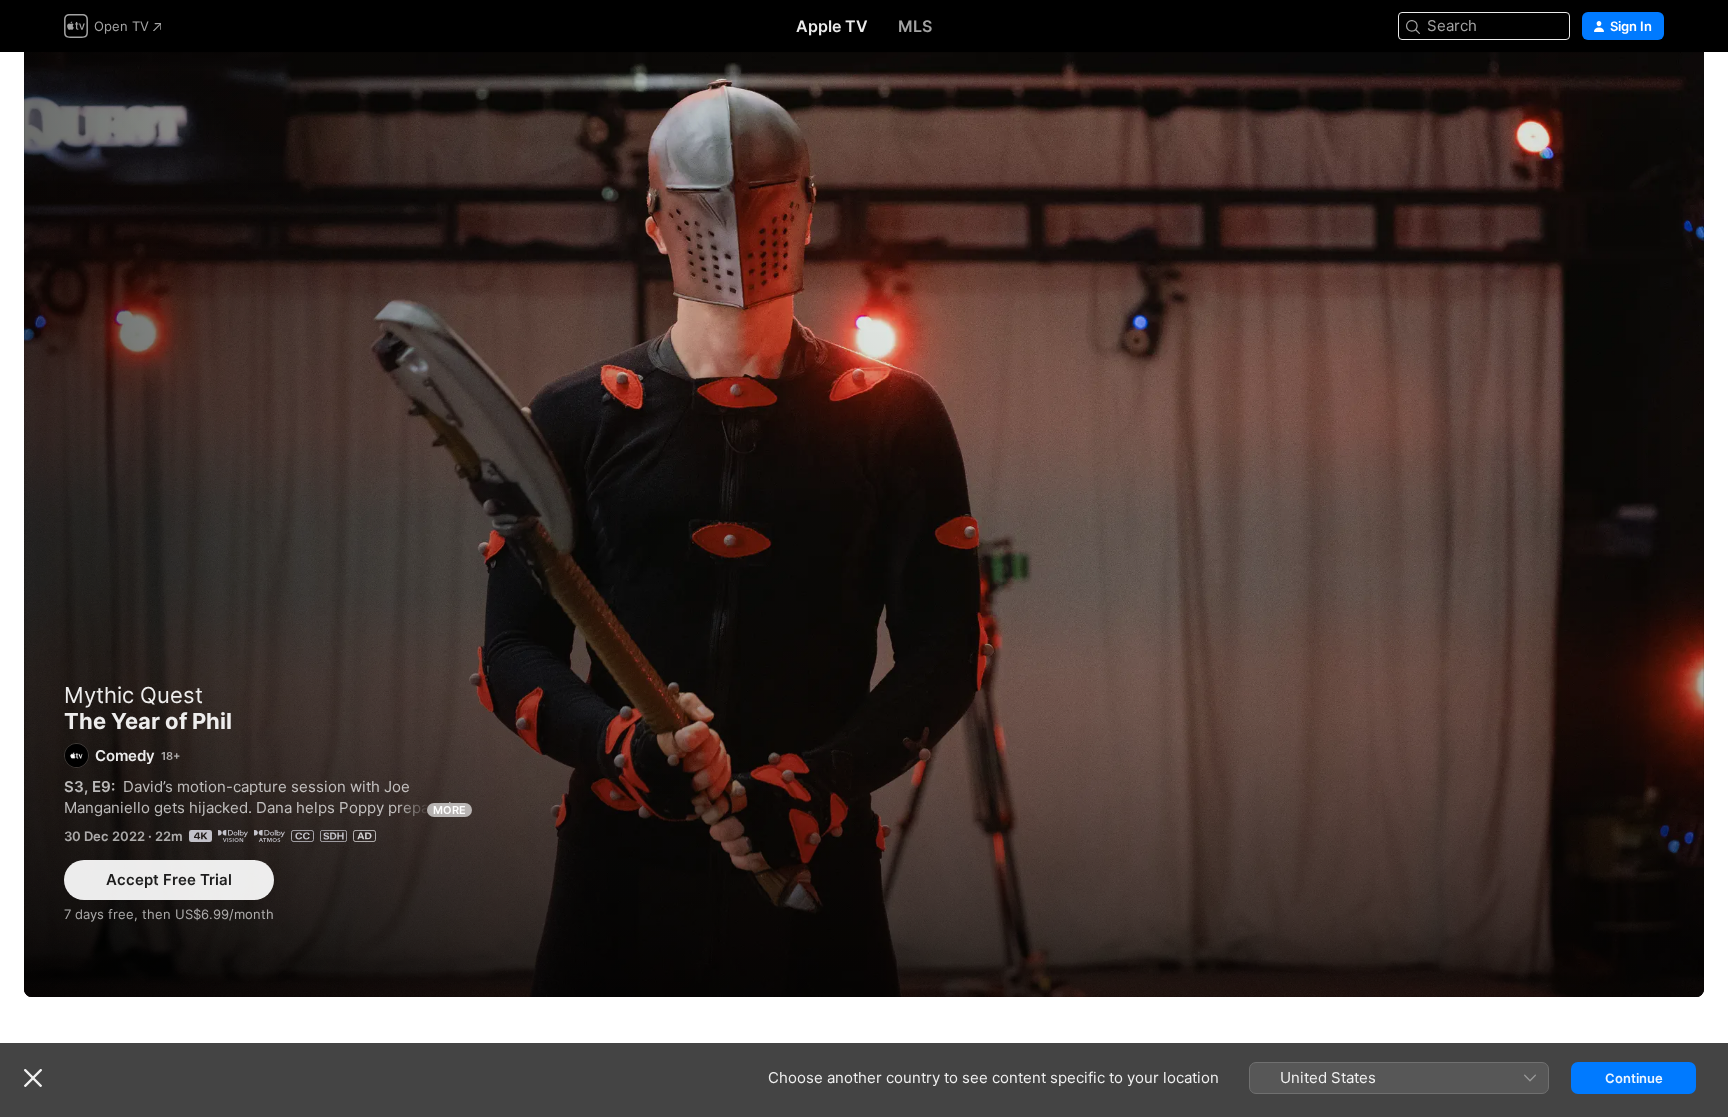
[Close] (33, 1078)
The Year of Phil (864, 524)
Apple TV (832, 26)
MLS (915, 26)
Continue (1634, 1078)
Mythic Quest (133, 695)
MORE (449, 810)
